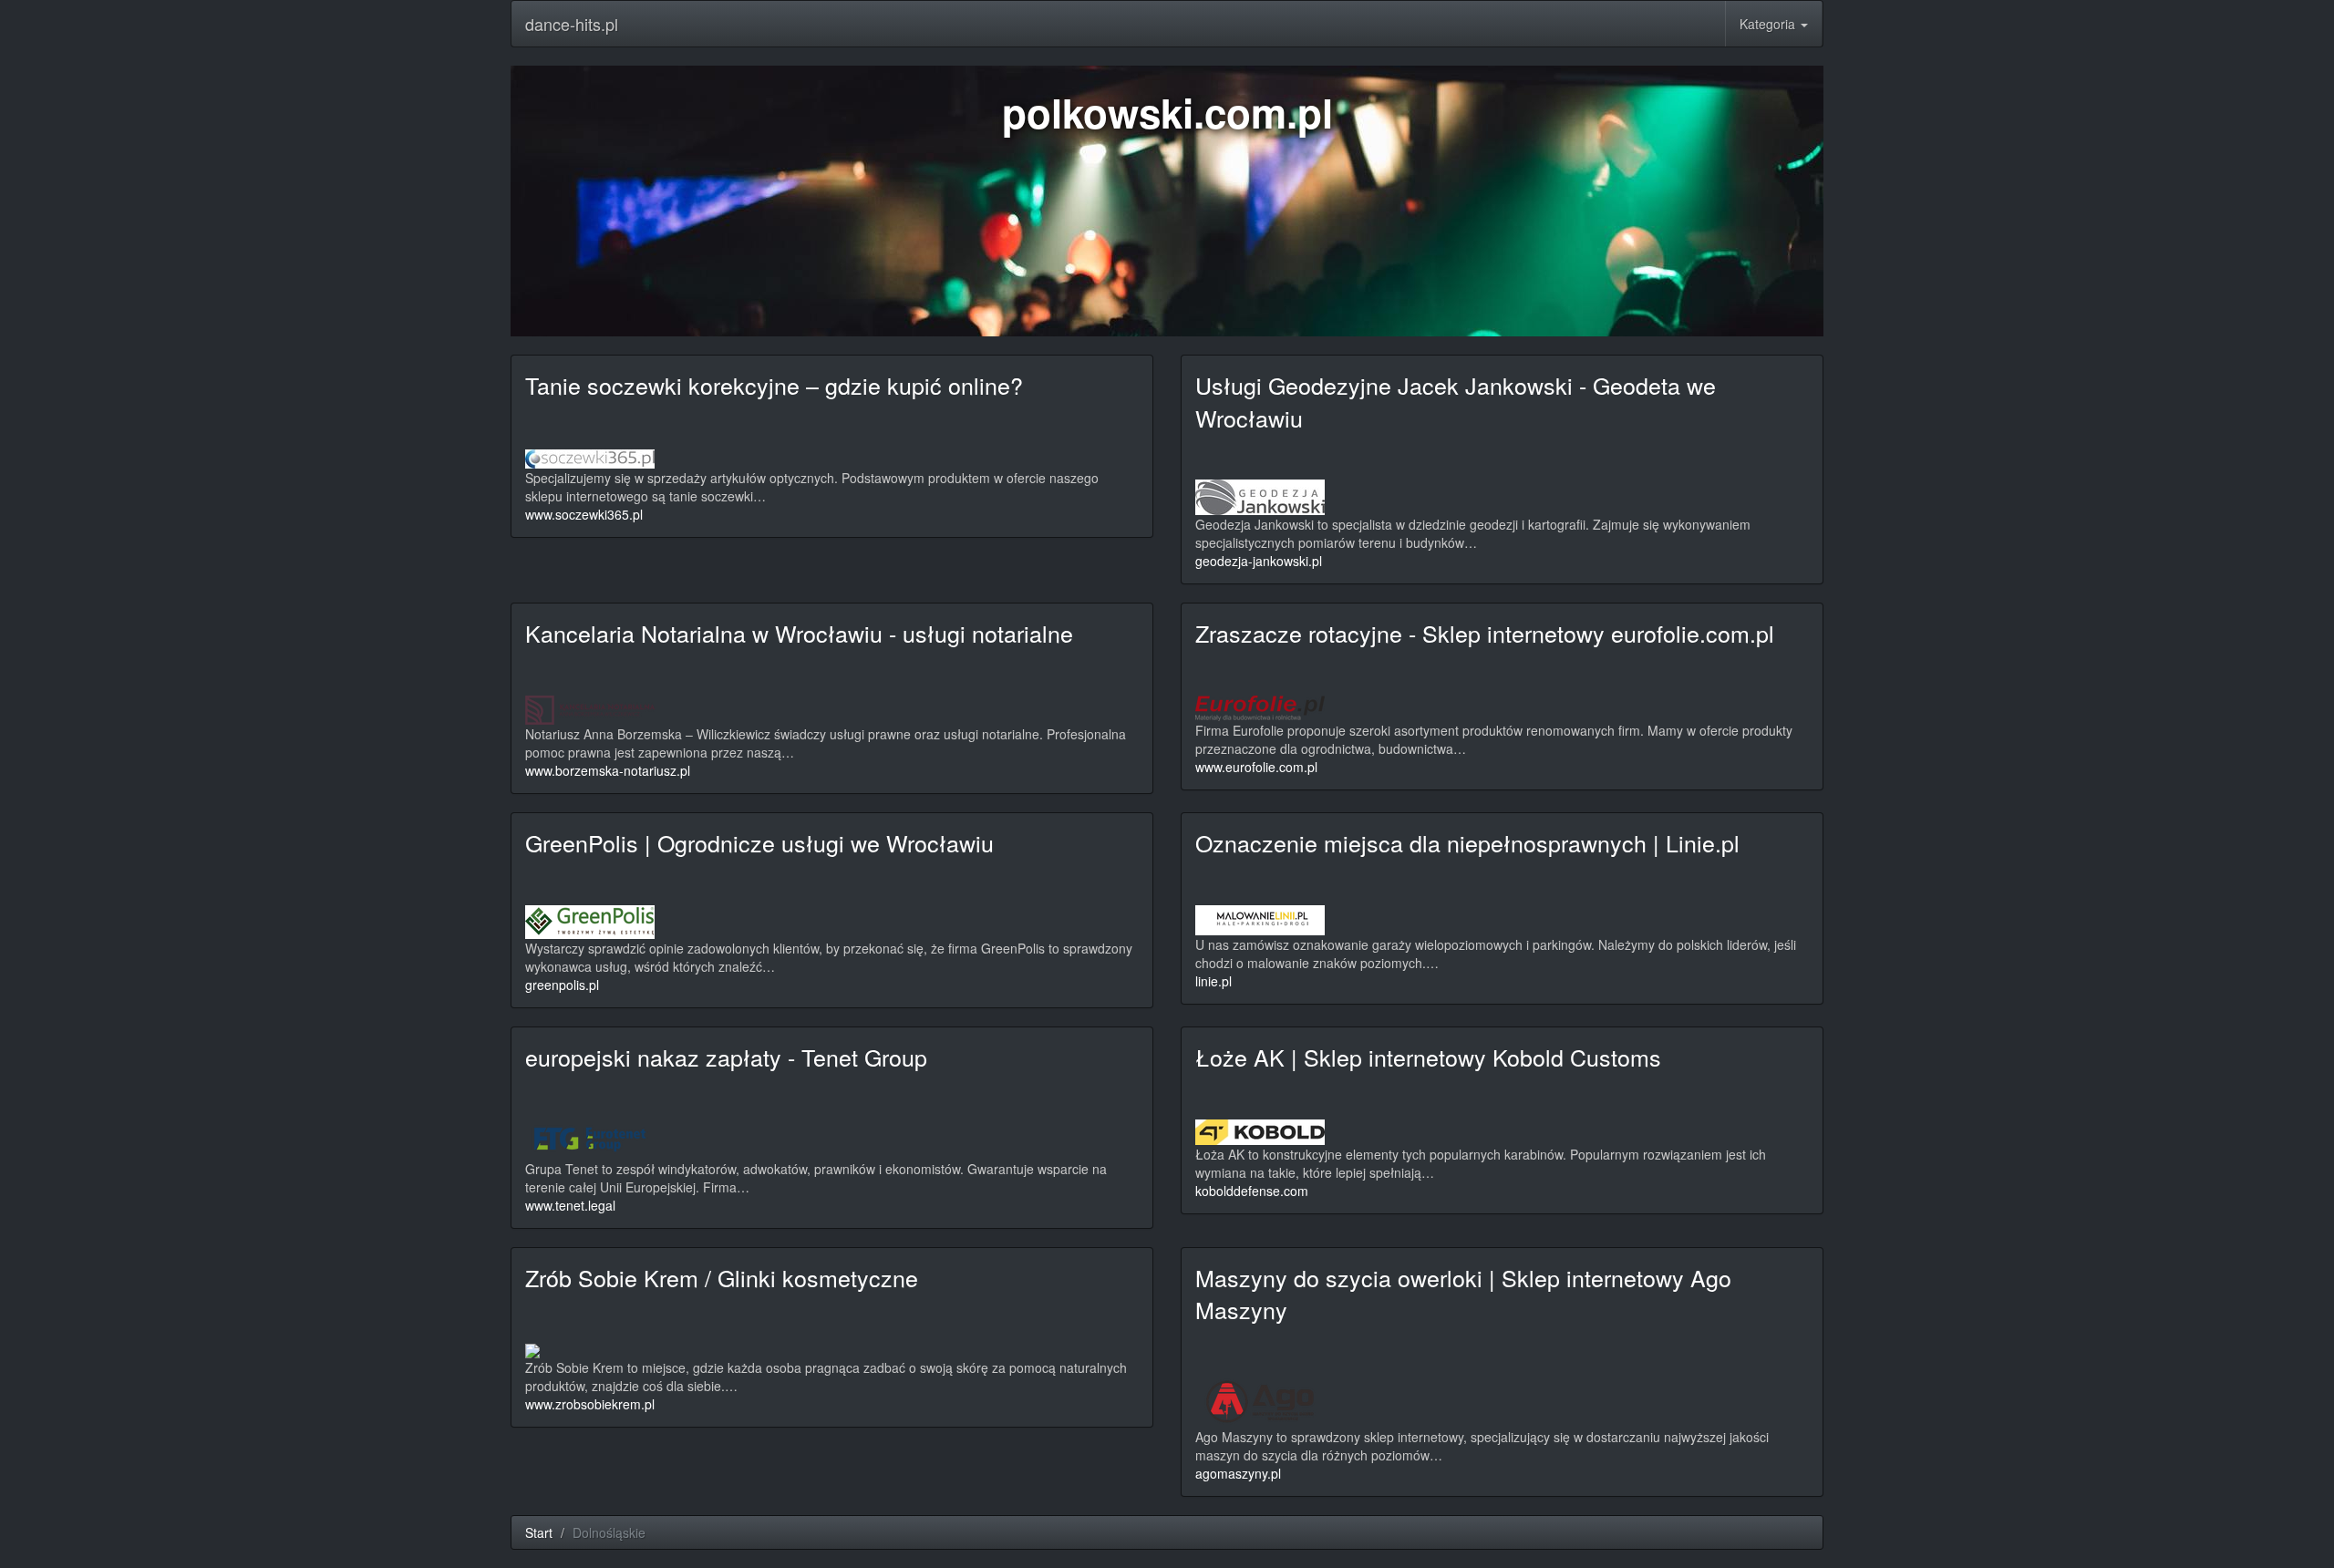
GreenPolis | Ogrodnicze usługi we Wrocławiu (759, 842)
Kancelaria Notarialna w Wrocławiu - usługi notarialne (799, 633)
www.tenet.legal (570, 1205)
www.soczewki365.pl (584, 514)
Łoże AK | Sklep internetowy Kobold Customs (1428, 1057)
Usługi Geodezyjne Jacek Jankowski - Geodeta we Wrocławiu (1456, 401)
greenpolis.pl (562, 985)
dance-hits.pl (572, 24)
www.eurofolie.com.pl (1256, 767)
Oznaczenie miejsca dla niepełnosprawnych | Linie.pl (1467, 842)
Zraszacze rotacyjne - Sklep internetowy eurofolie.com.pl (1485, 633)
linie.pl (1213, 981)
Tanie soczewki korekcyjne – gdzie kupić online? (774, 385)
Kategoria (1769, 24)
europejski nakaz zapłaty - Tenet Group (726, 1057)
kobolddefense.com (1252, 1191)
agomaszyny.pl (1238, 1473)
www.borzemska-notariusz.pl (608, 770)
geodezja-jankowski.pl (1259, 561)
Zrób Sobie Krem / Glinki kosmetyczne (722, 1277)
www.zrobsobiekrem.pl (590, 1404)
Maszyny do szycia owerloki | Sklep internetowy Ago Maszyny (1463, 1294)
